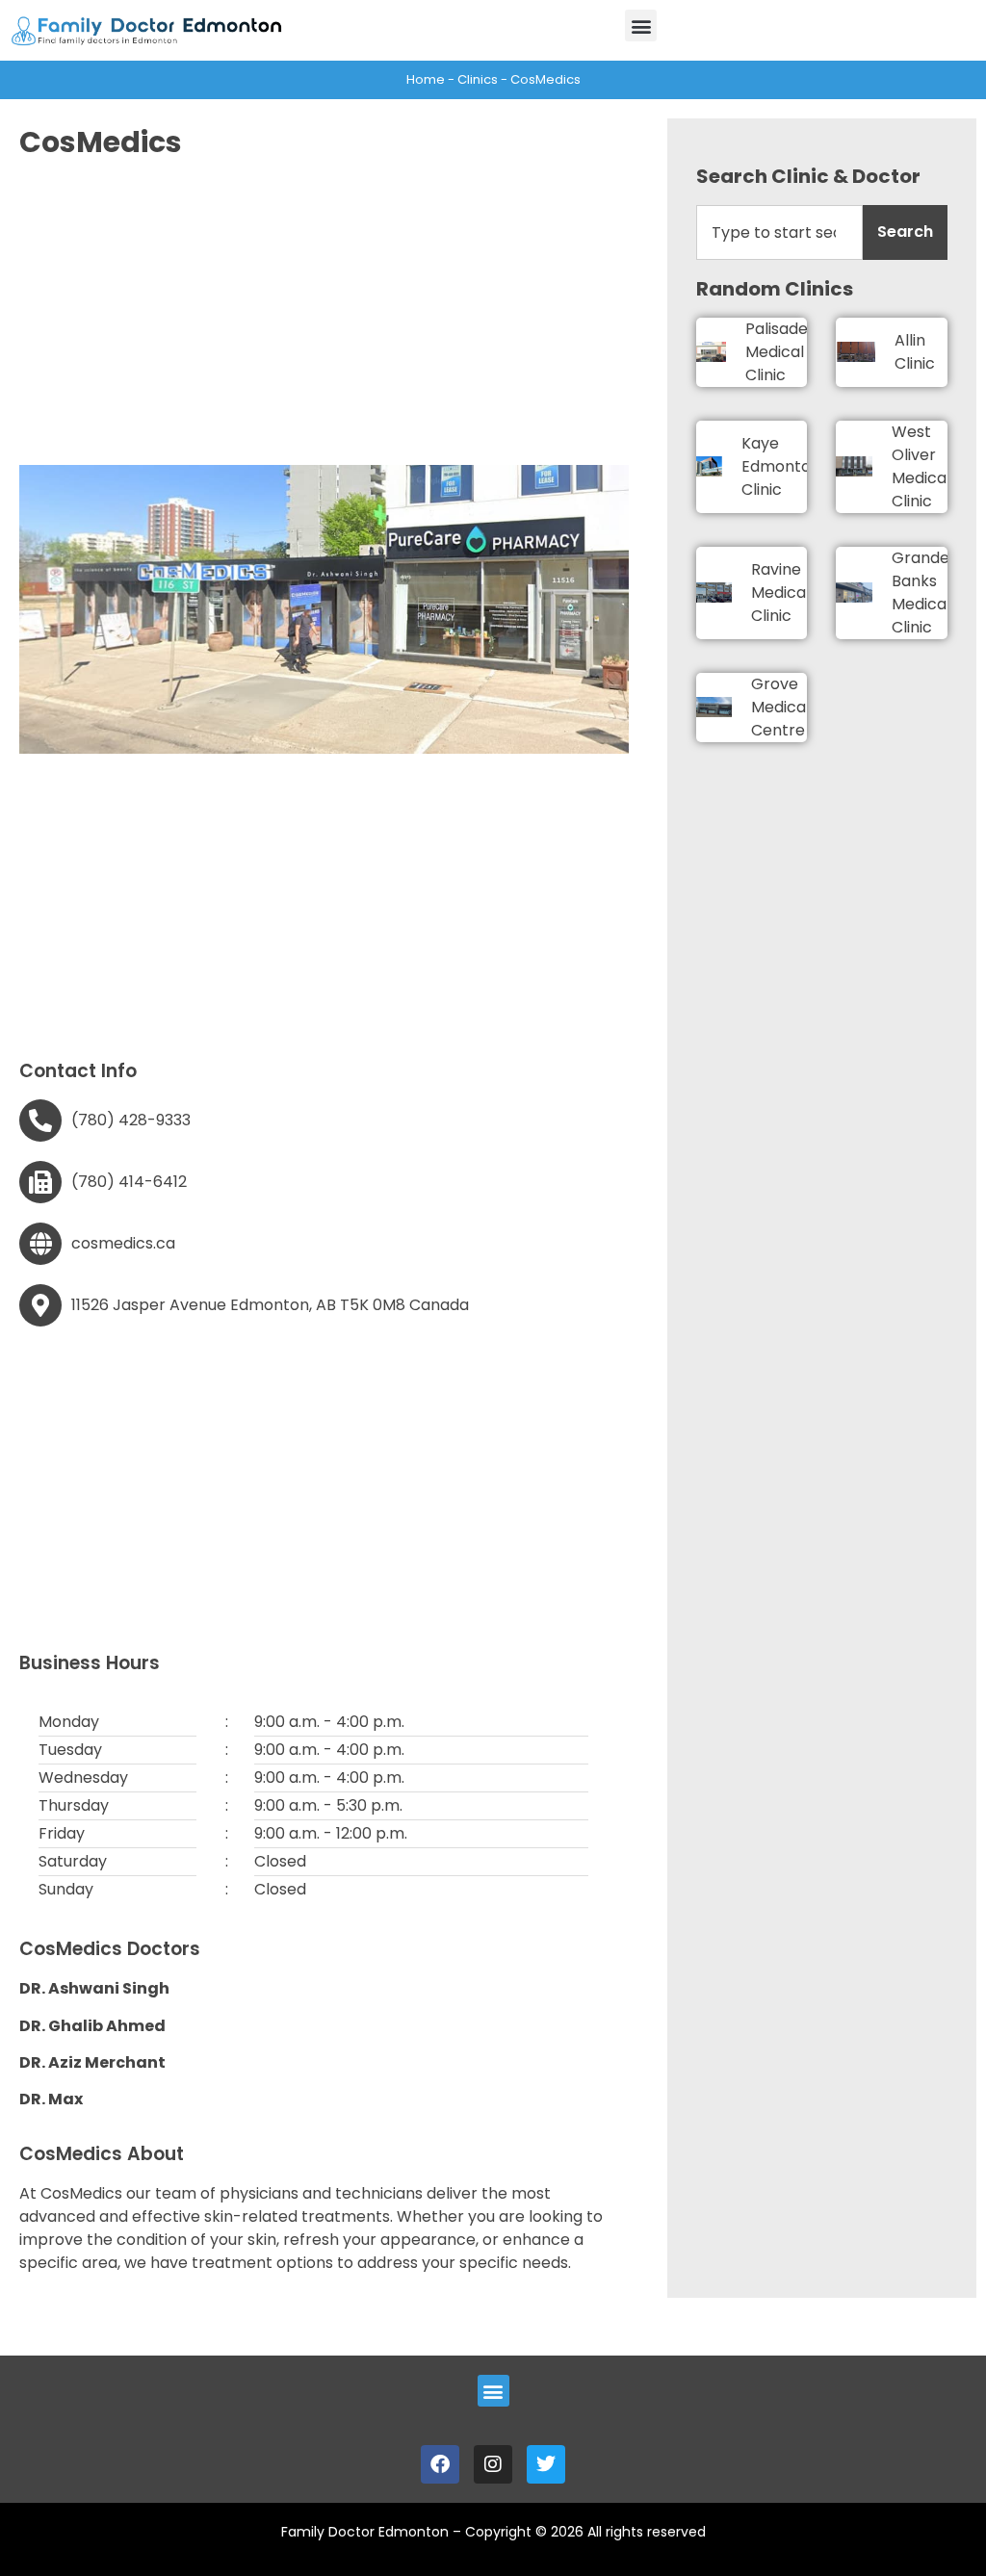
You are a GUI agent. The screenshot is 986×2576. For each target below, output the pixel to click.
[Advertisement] (324, 311)
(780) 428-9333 (131, 1120)
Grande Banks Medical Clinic (921, 592)
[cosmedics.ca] (40, 1244)
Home (426, 79)
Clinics (478, 79)
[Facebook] (440, 2464)
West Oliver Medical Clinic (921, 466)
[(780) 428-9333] (40, 1121)
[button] (641, 26)
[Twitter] (546, 2464)
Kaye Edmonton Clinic (781, 466)
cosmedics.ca (123, 1243)
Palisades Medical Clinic (780, 352)
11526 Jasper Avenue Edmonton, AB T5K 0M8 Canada (270, 1305)
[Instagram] (493, 2464)
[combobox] (779, 232)
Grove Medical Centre (780, 707)
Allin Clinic (915, 352)
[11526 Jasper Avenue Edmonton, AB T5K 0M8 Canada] (40, 1305)
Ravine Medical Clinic (780, 592)
